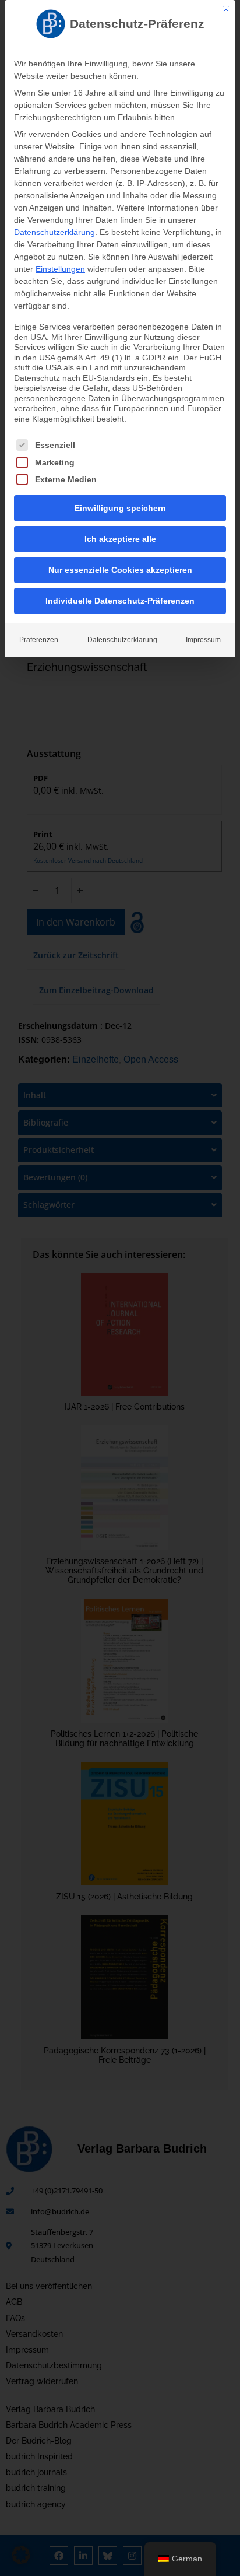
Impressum (203, 640)
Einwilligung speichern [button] (120, 508)
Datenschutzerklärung (54, 232)
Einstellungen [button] (60, 269)
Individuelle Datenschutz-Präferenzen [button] (120, 601)
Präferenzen (39, 640)
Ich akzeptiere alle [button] (120, 539)
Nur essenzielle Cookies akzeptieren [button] (120, 570)
